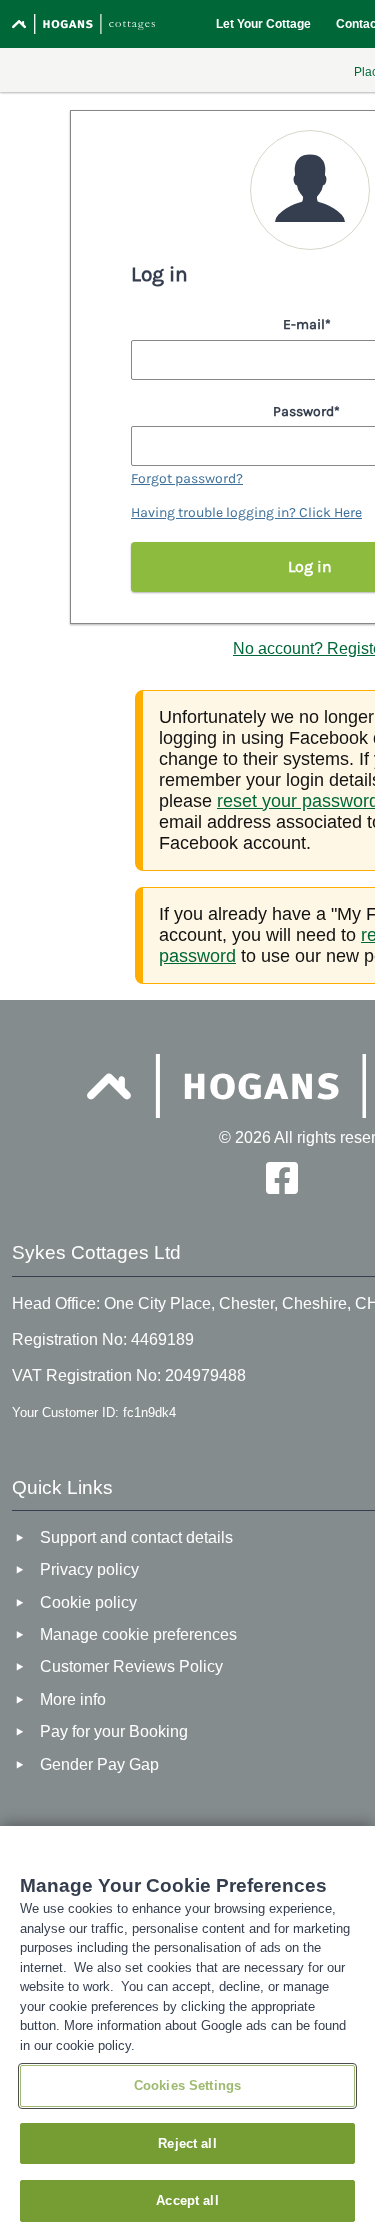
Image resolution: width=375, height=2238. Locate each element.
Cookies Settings (187, 2085)
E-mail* (307, 324)
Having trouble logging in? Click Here (246, 512)
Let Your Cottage (263, 24)
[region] (187, 2032)
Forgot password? (187, 478)
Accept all (187, 2200)
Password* (306, 411)
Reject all (187, 2143)
